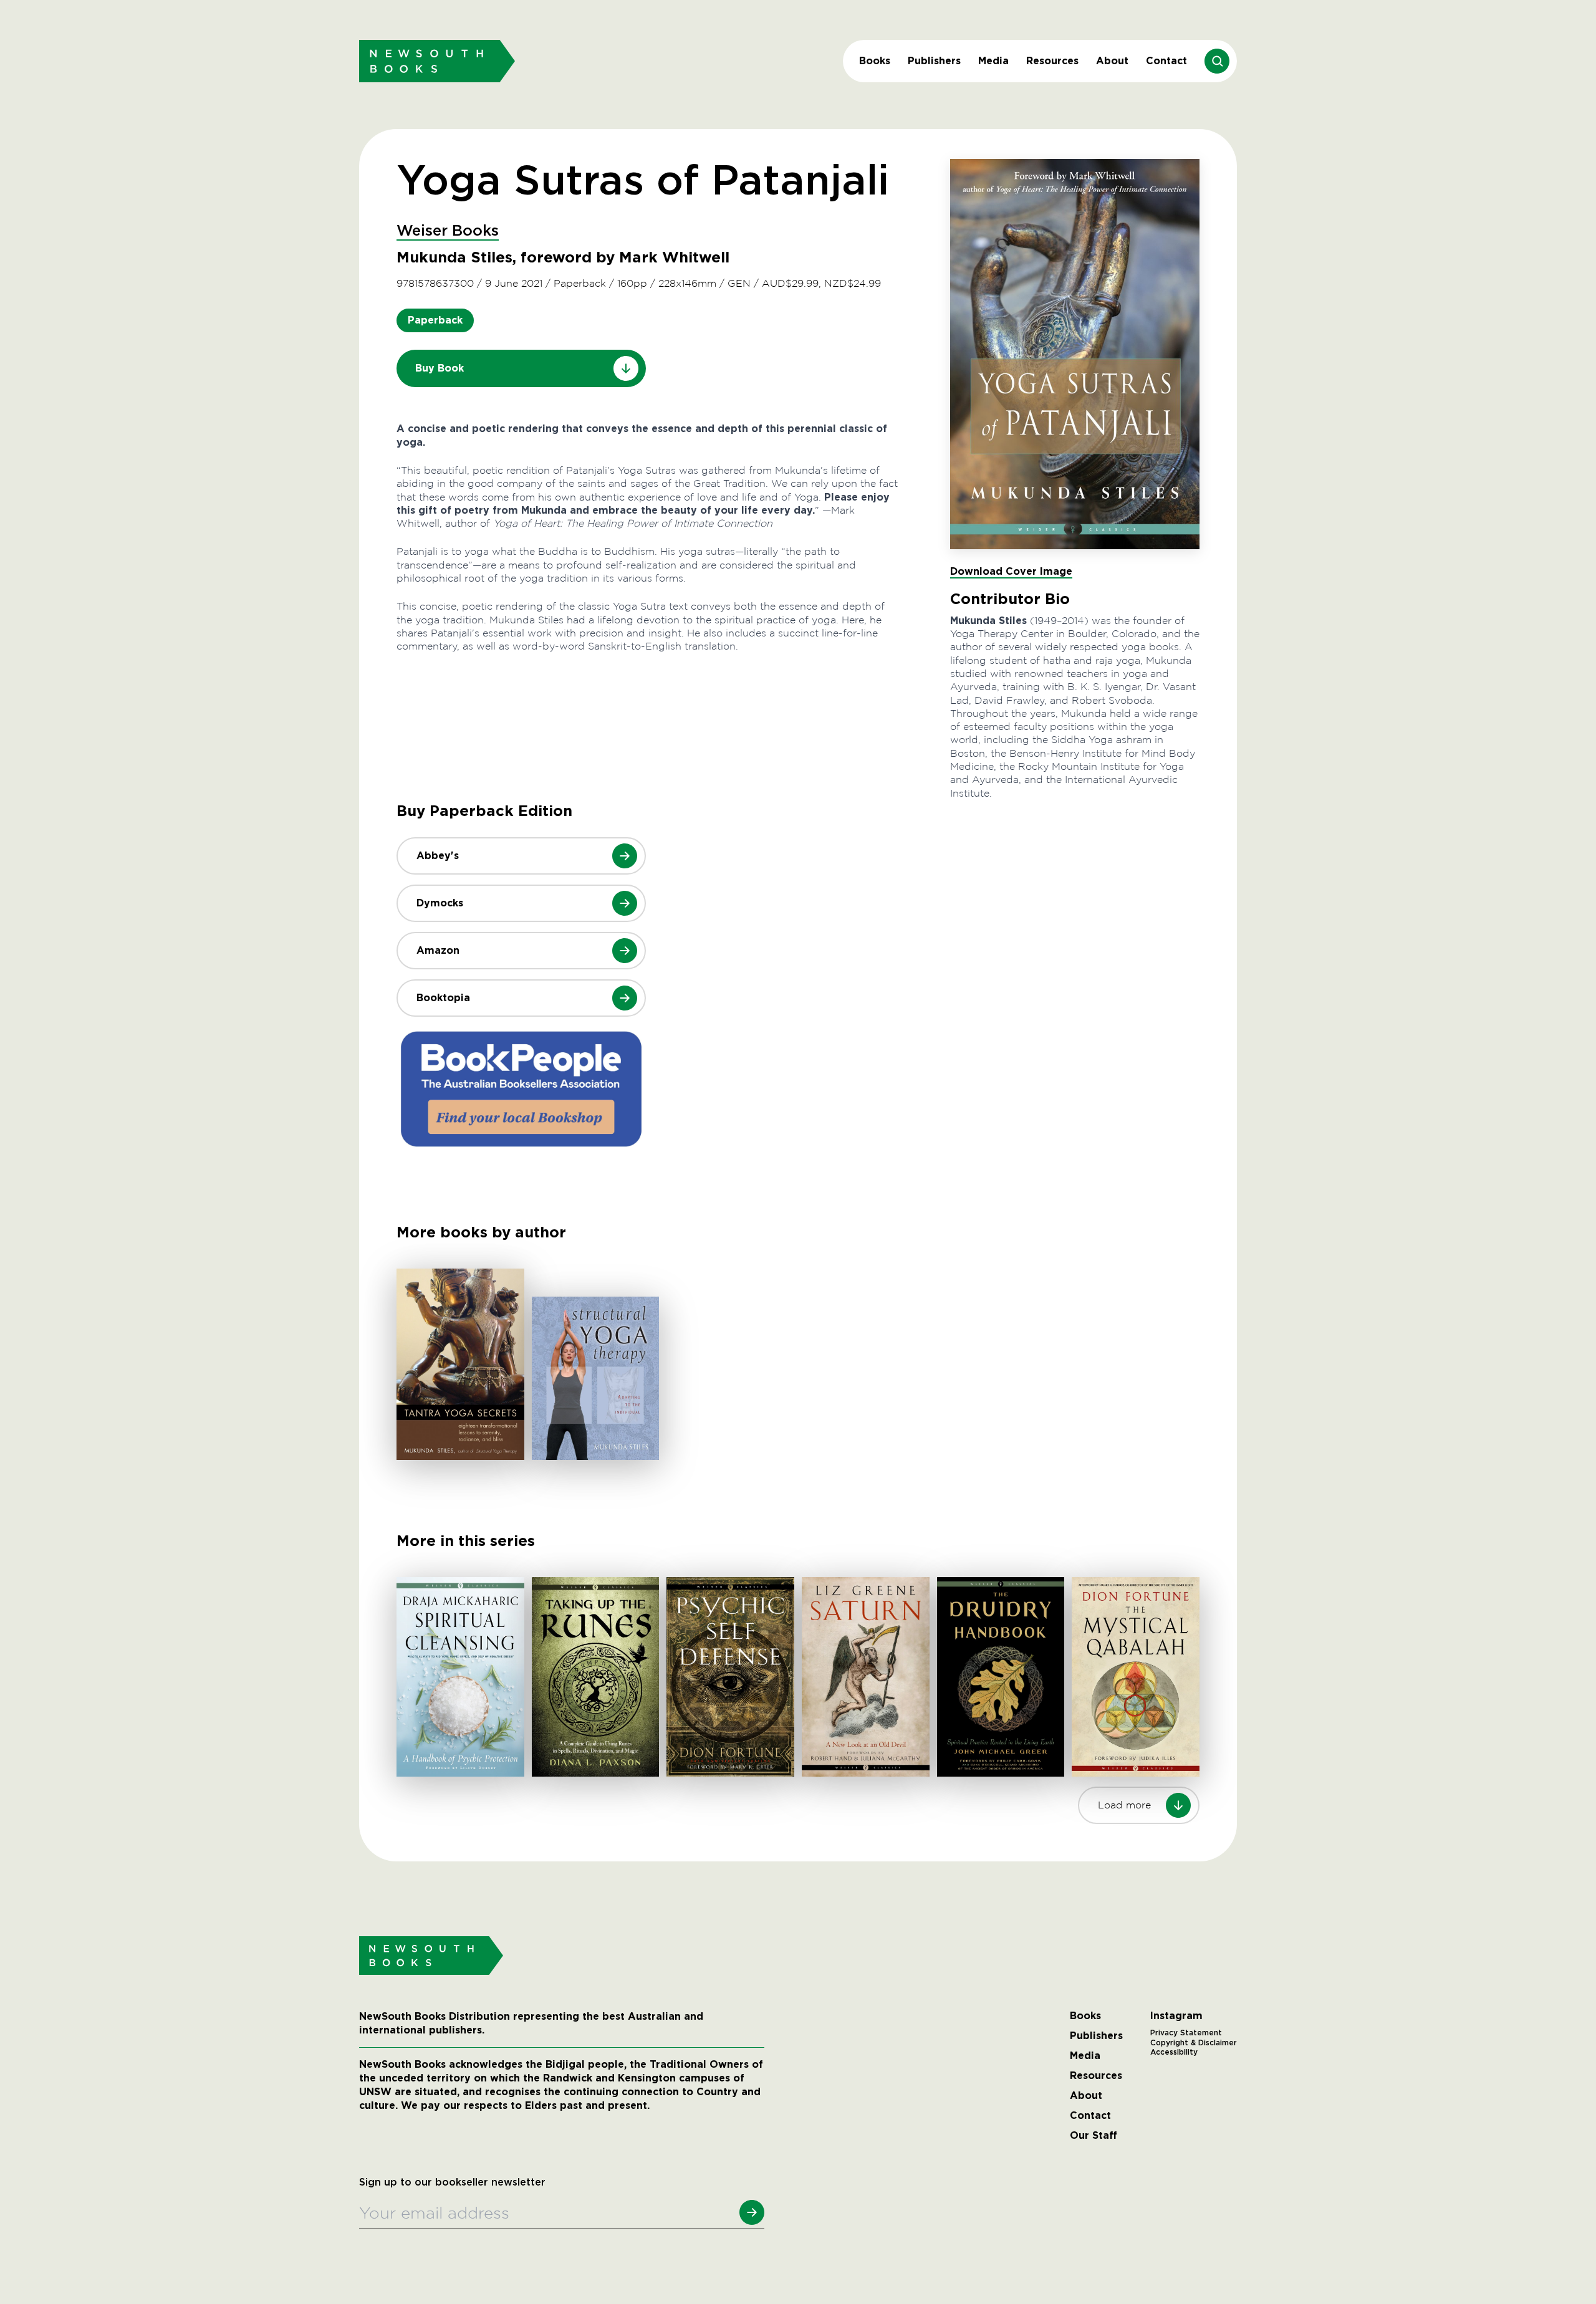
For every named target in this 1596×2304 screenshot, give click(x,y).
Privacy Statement (1186, 2033)
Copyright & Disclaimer (1194, 2043)
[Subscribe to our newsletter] (752, 2212)
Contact (1166, 61)
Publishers (934, 61)
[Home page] (437, 61)
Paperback (435, 320)
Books (875, 61)
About (1112, 61)
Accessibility (1174, 2052)
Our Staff (1094, 2136)
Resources (1052, 61)
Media (993, 61)
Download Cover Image (1011, 571)
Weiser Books (448, 231)
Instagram (1176, 2016)
